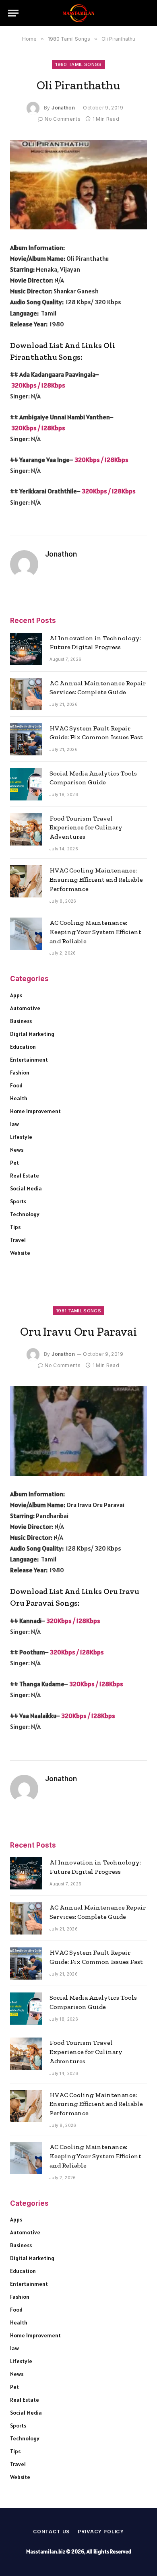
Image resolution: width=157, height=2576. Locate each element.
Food (16, 1085)
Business (21, 1021)
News (17, 1150)
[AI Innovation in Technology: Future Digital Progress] (26, 649)
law (14, 1124)
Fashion (20, 1072)
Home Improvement (35, 1111)
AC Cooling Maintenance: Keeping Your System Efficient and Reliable (95, 932)
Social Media (26, 1188)
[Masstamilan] (78, 13)
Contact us (51, 2532)
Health (19, 1098)
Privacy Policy (101, 2532)
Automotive (25, 1008)
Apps (16, 995)
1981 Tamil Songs (78, 1311)
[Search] (145, 13)
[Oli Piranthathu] (78, 185)
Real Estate (25, 1176)
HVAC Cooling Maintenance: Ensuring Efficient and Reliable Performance (96, 880)
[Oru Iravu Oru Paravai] (78, 1431)
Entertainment (29, 1060)
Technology (25, 1214)
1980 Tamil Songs (78, 64)
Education (23, 1047)
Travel (18, 1240)
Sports (18, 1201)
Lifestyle (21, 1137)
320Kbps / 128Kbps (38, 385)
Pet (14, 1163)
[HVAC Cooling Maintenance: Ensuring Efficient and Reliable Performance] (26, 881)
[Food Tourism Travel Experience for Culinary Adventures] (26, 829)
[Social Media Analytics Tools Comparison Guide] (26, 784)
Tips (15, 1227)
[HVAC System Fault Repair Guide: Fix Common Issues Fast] (26, 739)
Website (20, 1253)
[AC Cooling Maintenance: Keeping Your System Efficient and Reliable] (26, 934)
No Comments (63, 119)
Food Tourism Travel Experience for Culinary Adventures (86, 828)
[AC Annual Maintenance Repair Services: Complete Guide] (26, 694)
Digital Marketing (32, 1034)
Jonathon (63, 108)
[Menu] (13, 13)
